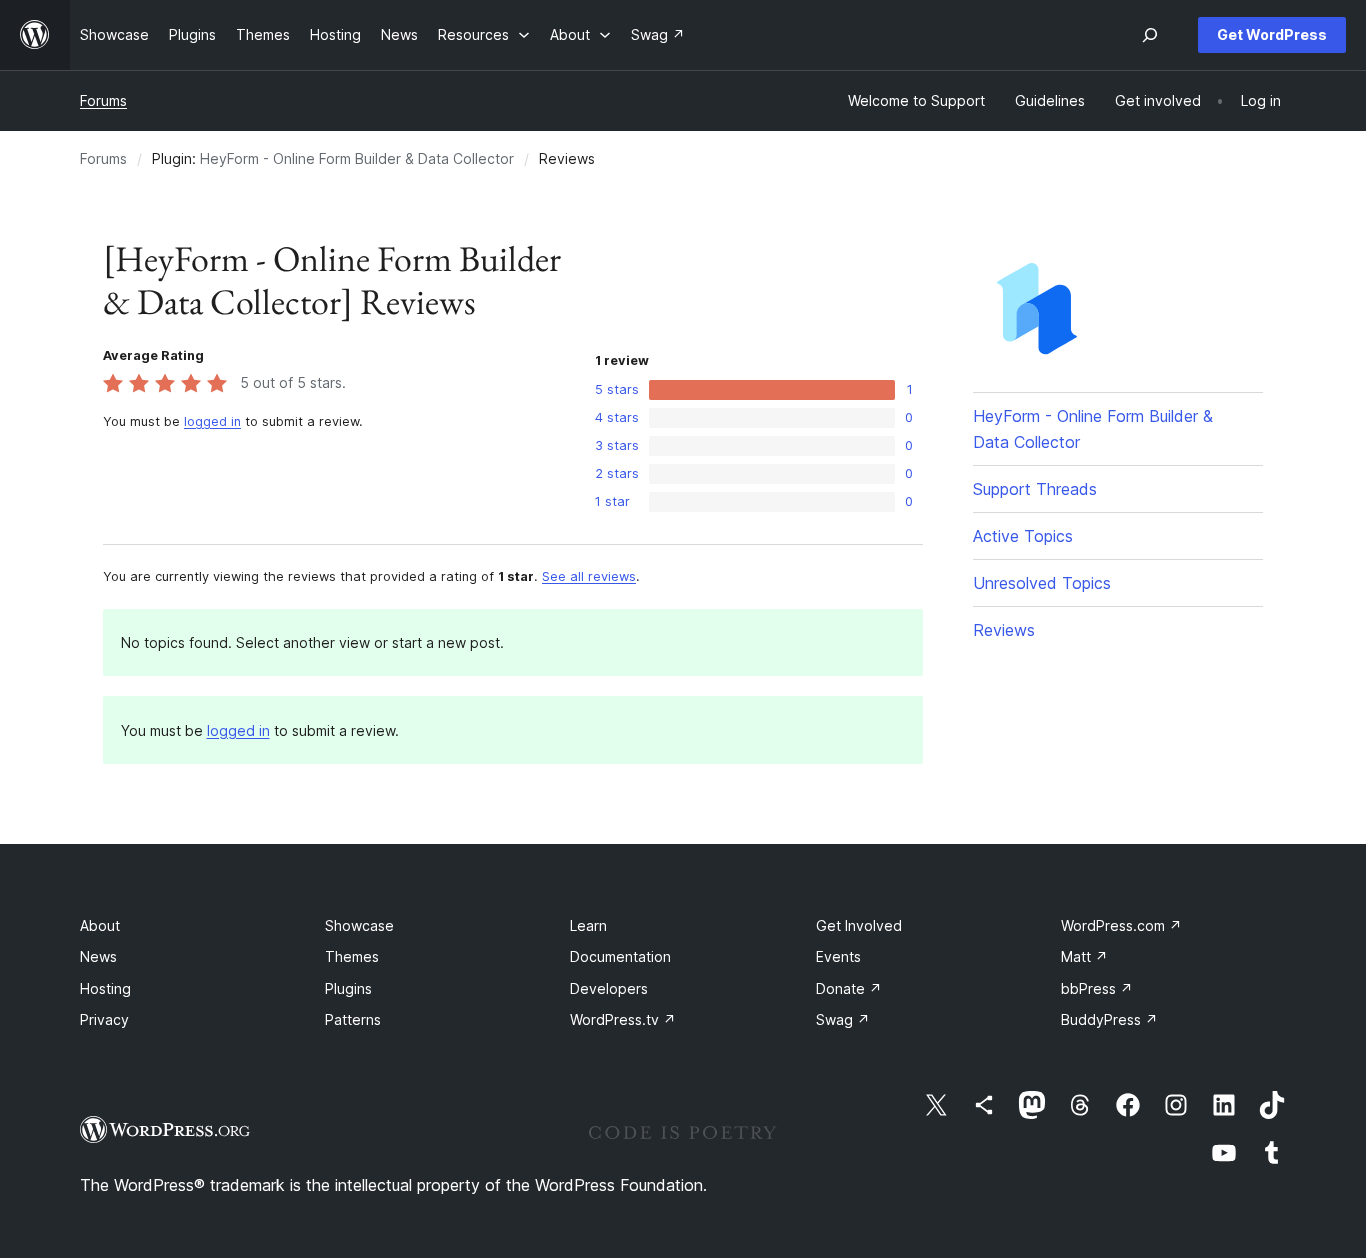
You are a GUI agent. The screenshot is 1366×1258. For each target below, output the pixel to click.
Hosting (105, 988)
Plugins (348, 988)
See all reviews (589, 576)
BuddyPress (1109, 1019)
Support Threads (1035, 489)
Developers (609, 988)
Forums (103, 100)
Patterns (353, 1019)
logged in (212, 421)
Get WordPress (1272, 34)
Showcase (359, 925)
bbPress (1097, 988)
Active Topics (1023, 536)
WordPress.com (1121, 925)
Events (838, 956)
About (100, 925)
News (98, 956)
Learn (588, 925)
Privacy (104, 1019)
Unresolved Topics (1042, 583)
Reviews (1004, 630)
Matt (1084, 956)
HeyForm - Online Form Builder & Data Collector (357, 158)
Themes (352, 956)
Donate (849, 988)
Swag (843, 1019)
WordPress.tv (623, 1019)
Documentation (620, 956)
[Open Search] (1150, 35)
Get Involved (859, 925)
